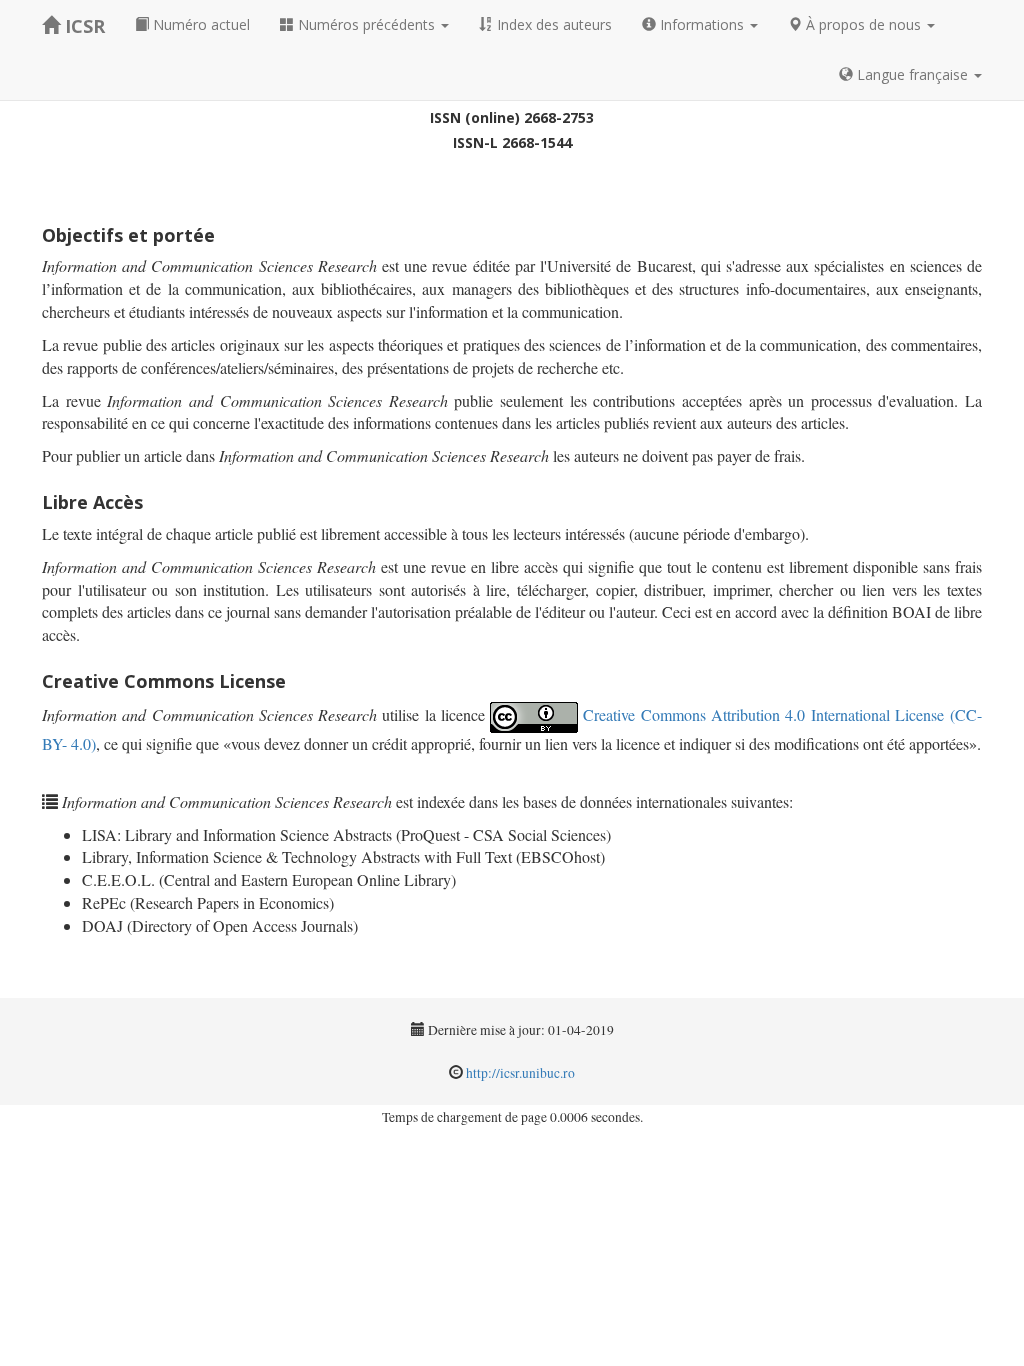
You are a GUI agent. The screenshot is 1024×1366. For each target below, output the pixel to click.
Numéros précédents (366, 24)
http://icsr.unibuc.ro (520, 1073)
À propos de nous (863, 24)
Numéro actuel (199, 24)
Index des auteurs (552, 24)
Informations (702, 24)
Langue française (912, 74)
